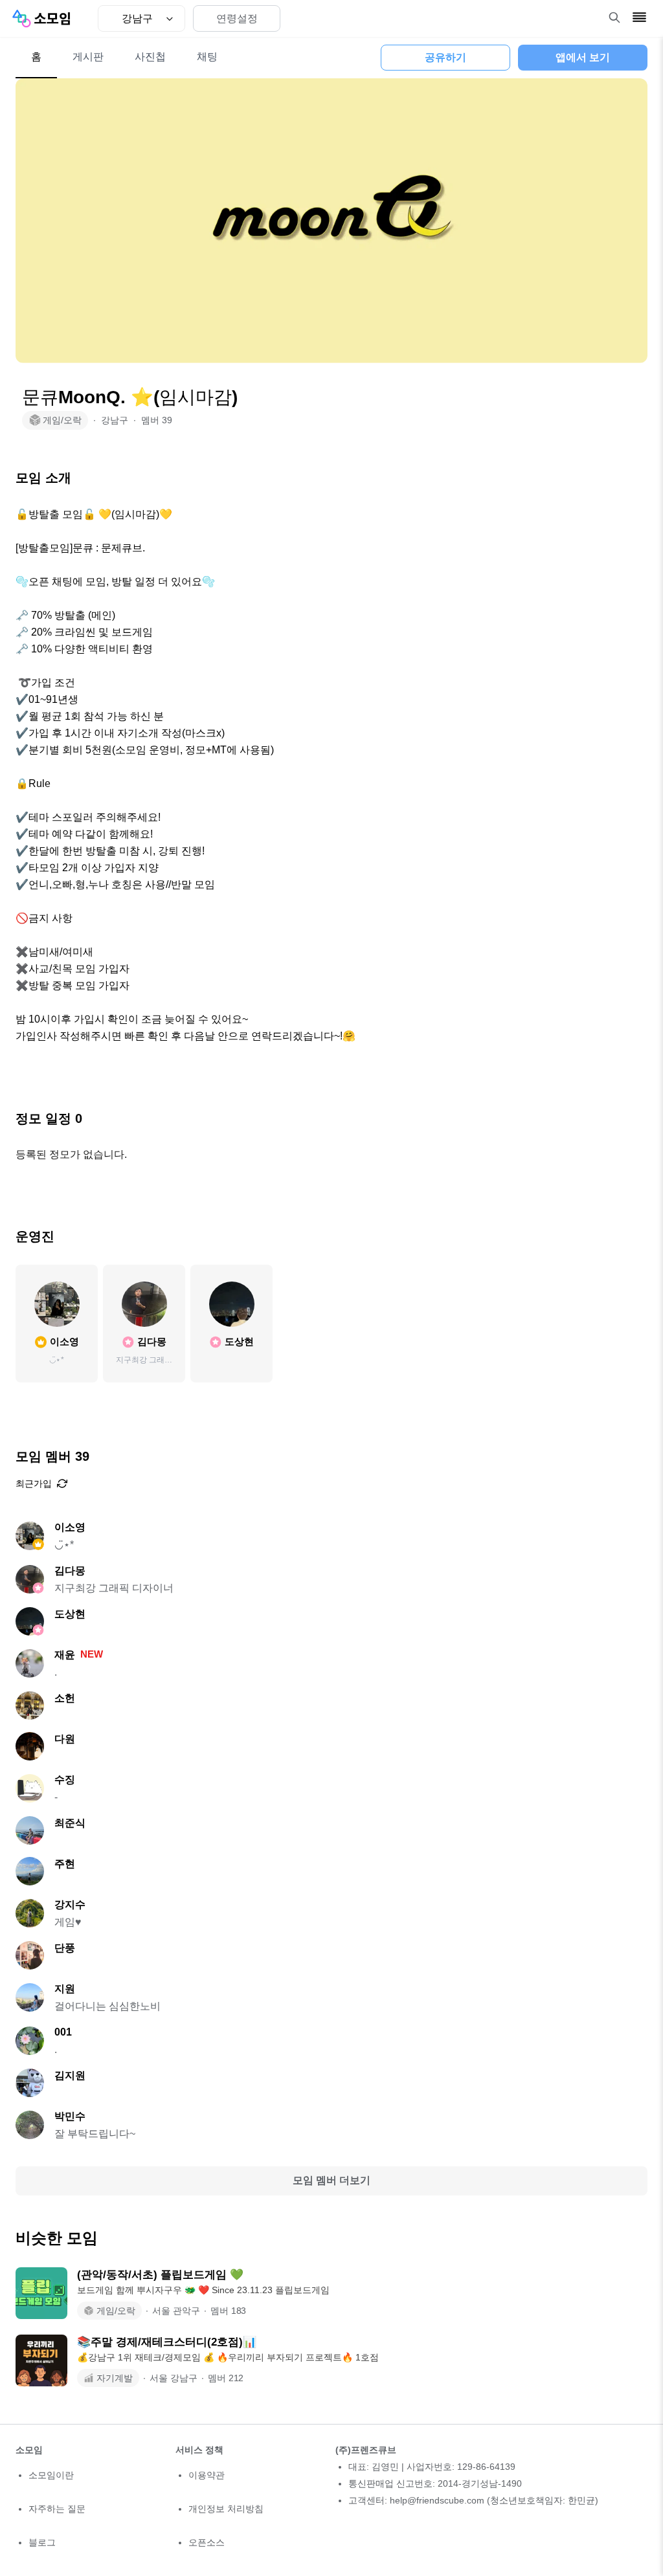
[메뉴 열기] (639, 17)
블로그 (42, 2542)
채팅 (207, 57)
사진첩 (150, 57)
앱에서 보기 (583, 57)
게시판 (88, 57)
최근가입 (34, 1483)
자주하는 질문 (57, 2509)
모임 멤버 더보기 (331, 2180)
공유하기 (445, 57)
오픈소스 (207, 2542)
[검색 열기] (614, 17)
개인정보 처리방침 (226, 2509)
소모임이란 (51, 2475)
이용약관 (207, 2475)
